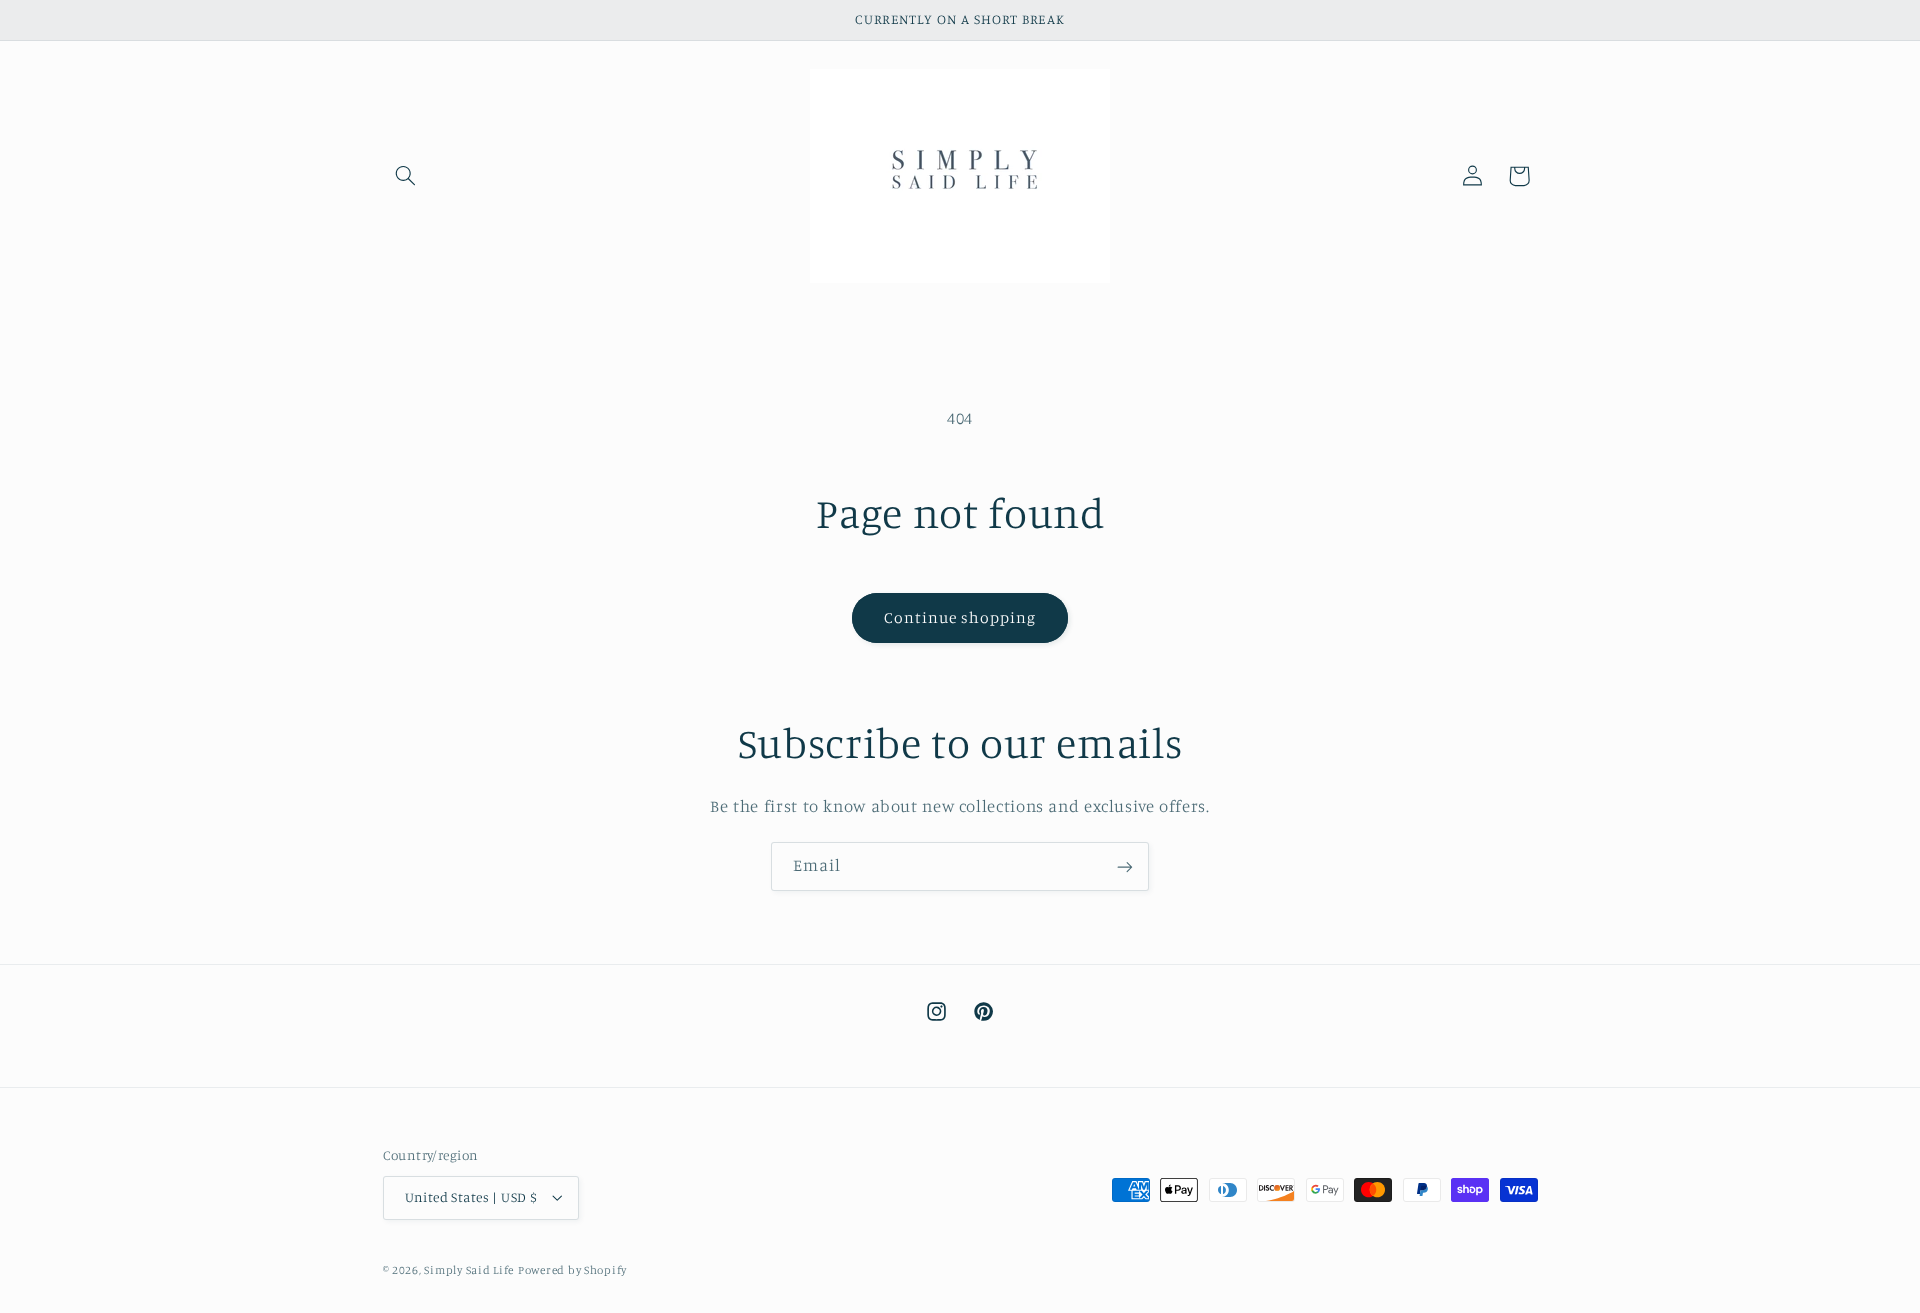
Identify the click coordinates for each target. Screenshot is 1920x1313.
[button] (406, 176)
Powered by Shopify (572, 1270)
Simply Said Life (469, 1270)
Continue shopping (960, 617)
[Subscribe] (1125, 866)
